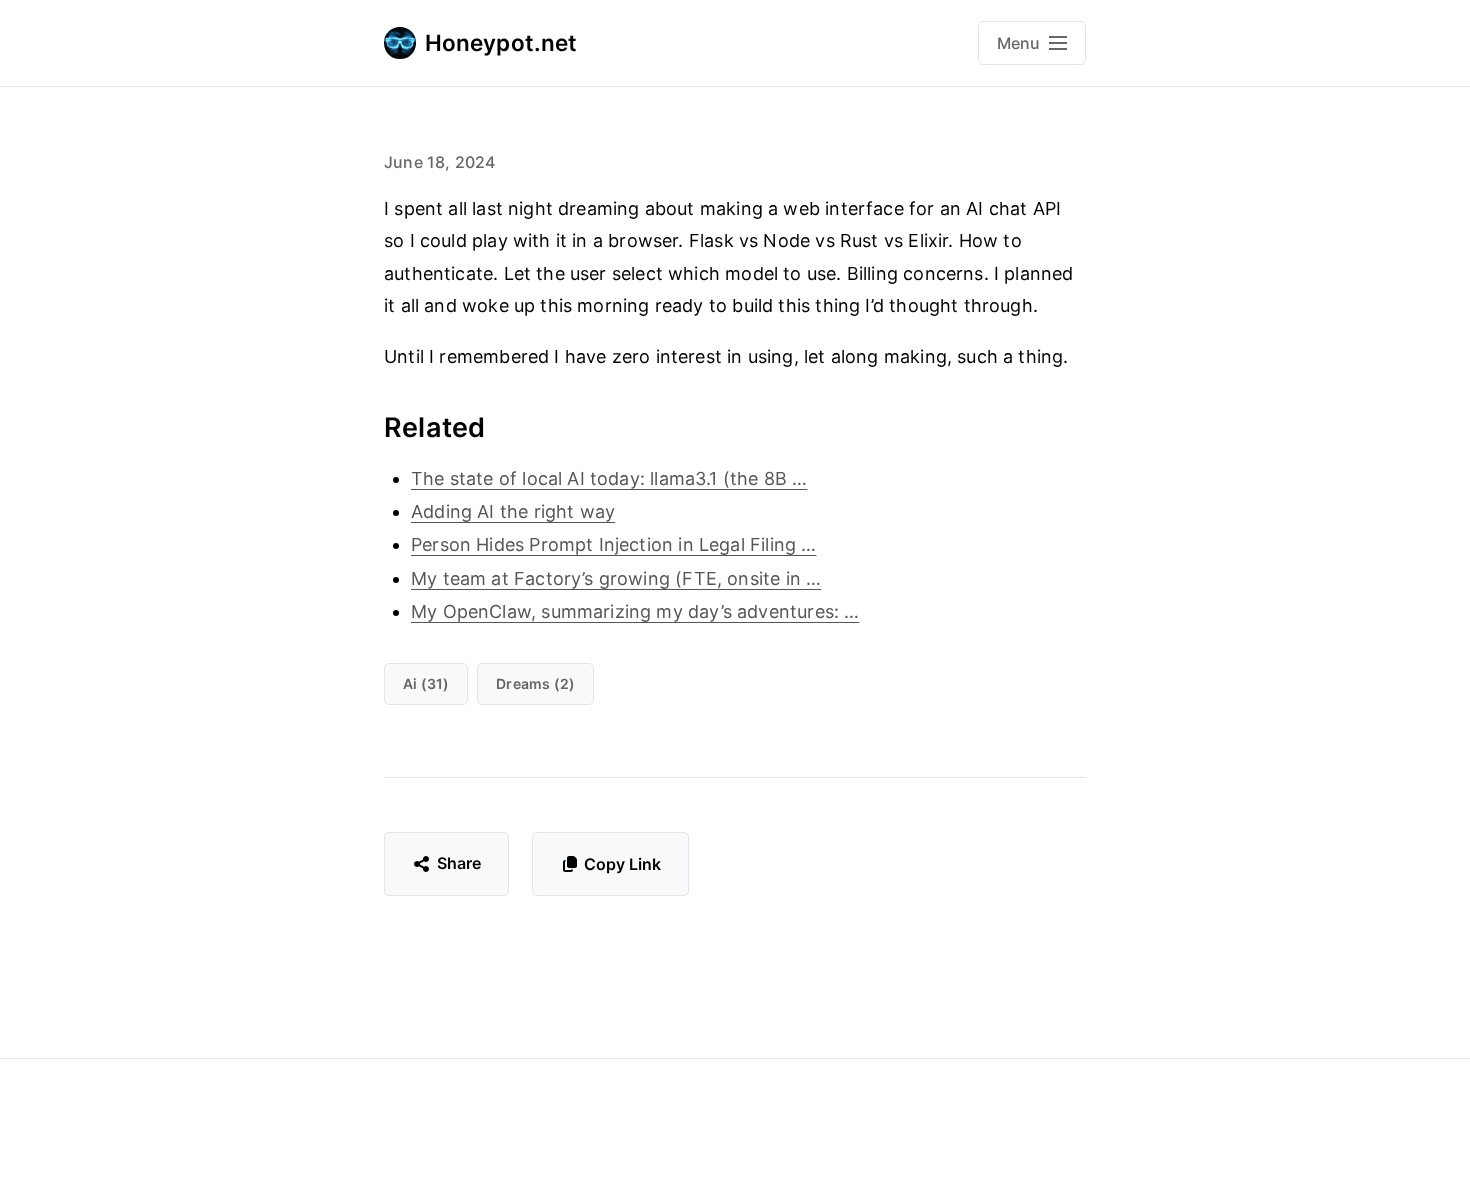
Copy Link (622, 864)
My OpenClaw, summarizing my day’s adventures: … (635, 611)
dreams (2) (535, 683)
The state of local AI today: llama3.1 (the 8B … (609, 478)
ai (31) (426, 683)
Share (459, 863)
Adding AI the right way (513, 511)
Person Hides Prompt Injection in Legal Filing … (613, 544)
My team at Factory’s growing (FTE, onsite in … (616, 578)
